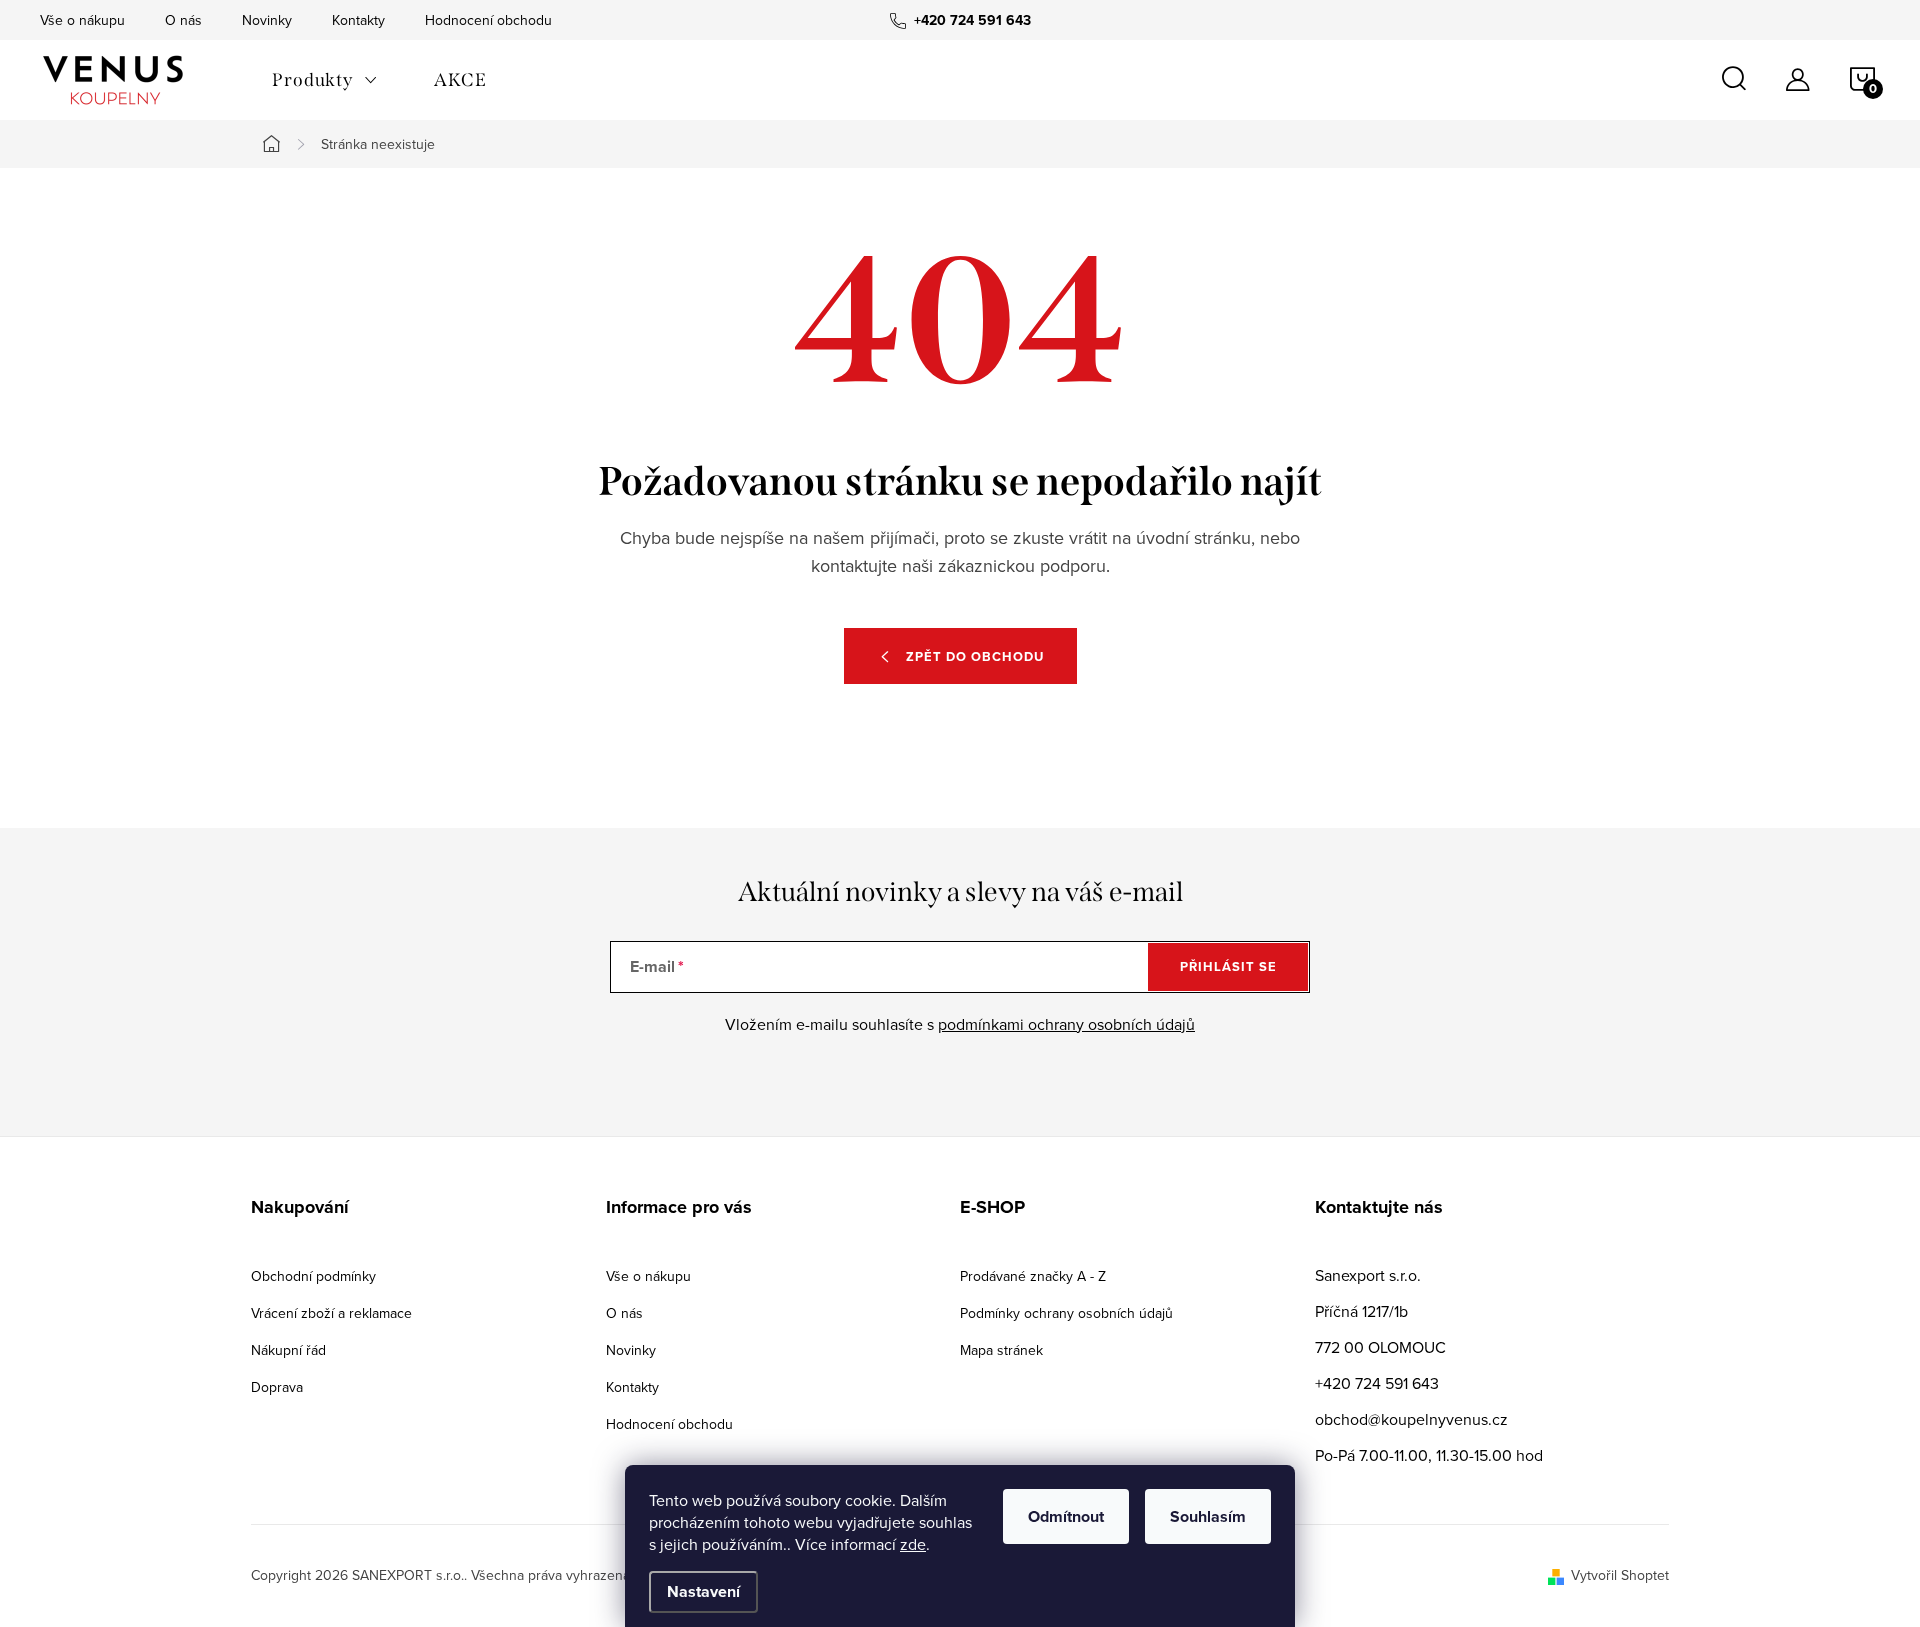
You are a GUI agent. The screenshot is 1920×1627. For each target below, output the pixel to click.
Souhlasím (1208, 1516)
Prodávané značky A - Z (1033, 1276)
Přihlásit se (1228, 966)
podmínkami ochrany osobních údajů (1066, 1024)
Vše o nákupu (82, 20)
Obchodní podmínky (313, 1276)
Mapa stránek (1001, 1350)
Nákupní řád (288, 1350)
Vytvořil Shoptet (1620, 1575)
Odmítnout (1066, 1516)
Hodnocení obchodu (488, 20)
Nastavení (703, 1591)
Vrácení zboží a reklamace (331, 1313)
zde (913, 1544)
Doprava (277, 1387)
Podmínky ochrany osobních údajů (1066, 1313)
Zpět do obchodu (975, 656)
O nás (183, 20)
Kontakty (358, 20)
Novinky (267, 20)
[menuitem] (325, 80)
